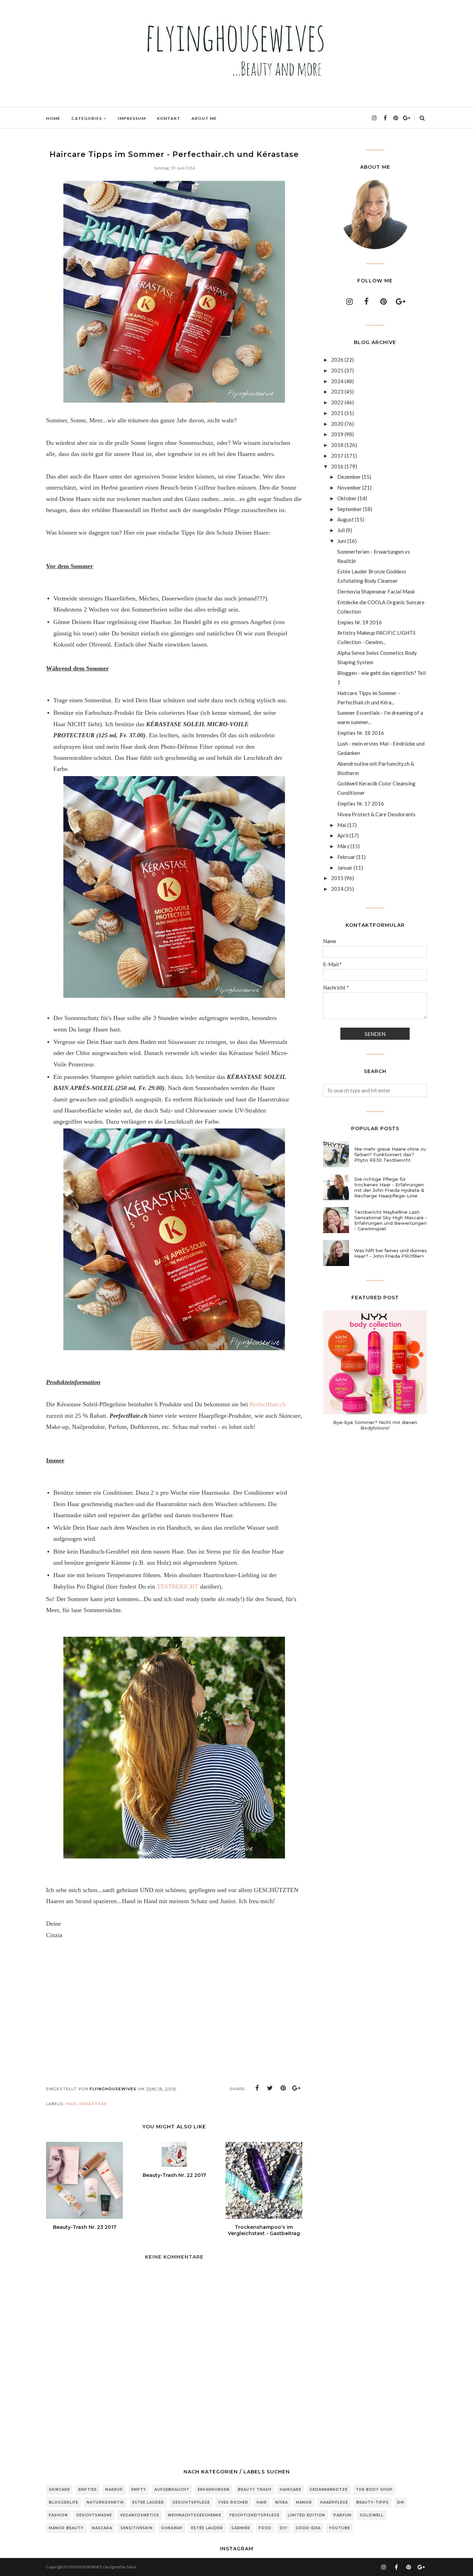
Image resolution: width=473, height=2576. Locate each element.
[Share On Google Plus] (296, 2088)
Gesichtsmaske (94, 2515)
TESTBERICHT (178, 1586)
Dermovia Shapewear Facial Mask (376, 591)
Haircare (291, 2490)
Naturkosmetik (105, 2502)
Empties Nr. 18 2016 (361, 733)
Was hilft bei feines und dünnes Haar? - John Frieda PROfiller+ (391, 1253)
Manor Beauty (66, 2528)
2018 (337, 445)
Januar (345, 868)
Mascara (102, 2528)
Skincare (59, 2490)
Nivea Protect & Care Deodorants (376, 814)
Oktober (347, 498)
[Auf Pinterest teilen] (283, 2088)
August (346, 519)
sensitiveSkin (137, 2528)
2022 (337, 402)
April (343, 835)
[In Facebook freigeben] (257, 2088)
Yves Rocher (233, 2502)
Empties (88, 2490)
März (343, 846)
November (349, 487)
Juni (342, 541)
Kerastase (93, 2104)
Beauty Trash (255, 2490)
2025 (337, 370)
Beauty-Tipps (373, 2502)
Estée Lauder (207, 2528)
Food (265, 2528)
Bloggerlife (64, 2502)
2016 (337, 466)
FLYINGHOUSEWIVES (83, 2567)
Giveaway (172, 2528)
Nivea (282, 2502)
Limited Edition (306, 2515)
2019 (337, 434)
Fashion (58, 2515)
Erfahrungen (214, 2490)
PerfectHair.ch (268, 1404)
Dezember (349, 477)
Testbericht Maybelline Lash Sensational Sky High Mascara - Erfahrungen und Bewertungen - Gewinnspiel (391, 1220)
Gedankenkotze (329, 2490)
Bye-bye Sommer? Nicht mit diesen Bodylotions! (375, 1425)
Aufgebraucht (172, 2490)
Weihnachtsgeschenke (194, 2515)
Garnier (241, 2528)
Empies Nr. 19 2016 (360, 622)
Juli (341, 530)
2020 (337, 424)
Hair (71, 2104)
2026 (337, 360)
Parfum (342, 2515)
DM (401, 2502)
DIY (284, 2528)
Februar (346, 857)
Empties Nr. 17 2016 (361, 803)
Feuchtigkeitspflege (255, 2515)
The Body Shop (374, 2490)
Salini (131, 2567)
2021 (337, 413)
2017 (337, 456)
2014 (337, 889)
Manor (304, 2502)
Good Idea (308, 2528)
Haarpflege (334, 2502)
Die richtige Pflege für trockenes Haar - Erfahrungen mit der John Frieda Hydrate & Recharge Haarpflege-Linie (389, 1187)
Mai (342, 825)
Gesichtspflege (191, 2502)
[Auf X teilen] (270, 2088)
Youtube (340, 2528)
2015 (337, 878)
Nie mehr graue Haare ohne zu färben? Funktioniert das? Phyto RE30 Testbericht (390, 1154)
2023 (337, 392)
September (350, 509)
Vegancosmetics (140, 2515)
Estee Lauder (148, 2502)
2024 (337, 381)
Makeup (114, 2490)
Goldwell (372, 2515)
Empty (139, 2490)
